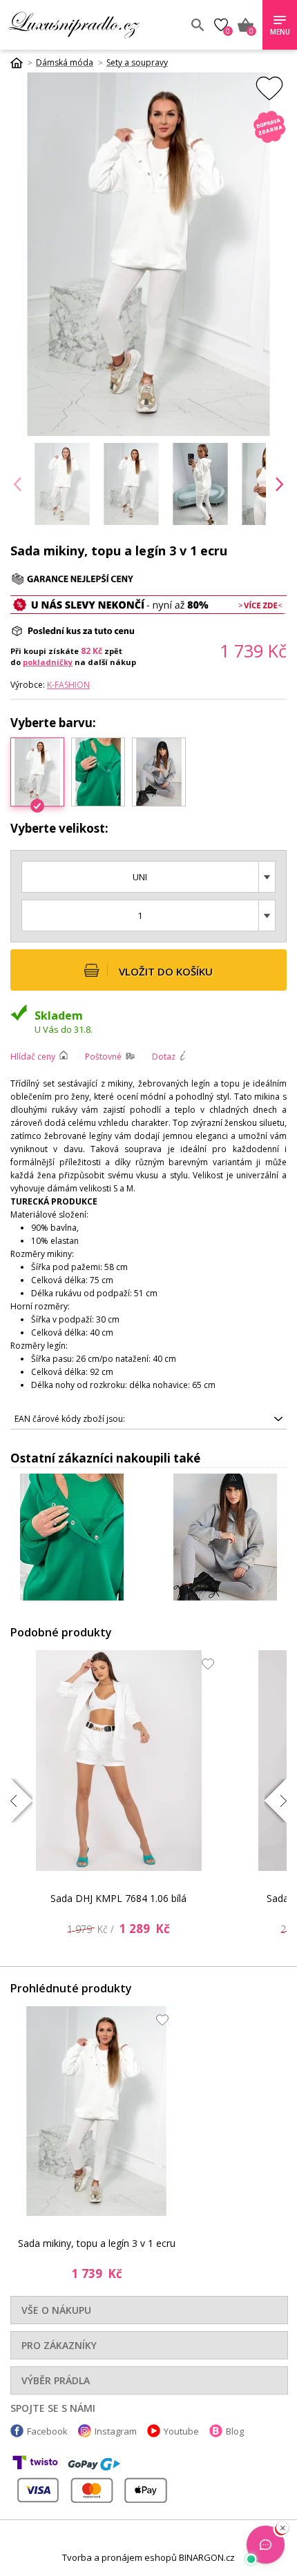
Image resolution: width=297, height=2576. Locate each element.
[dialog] (148, 1288)
